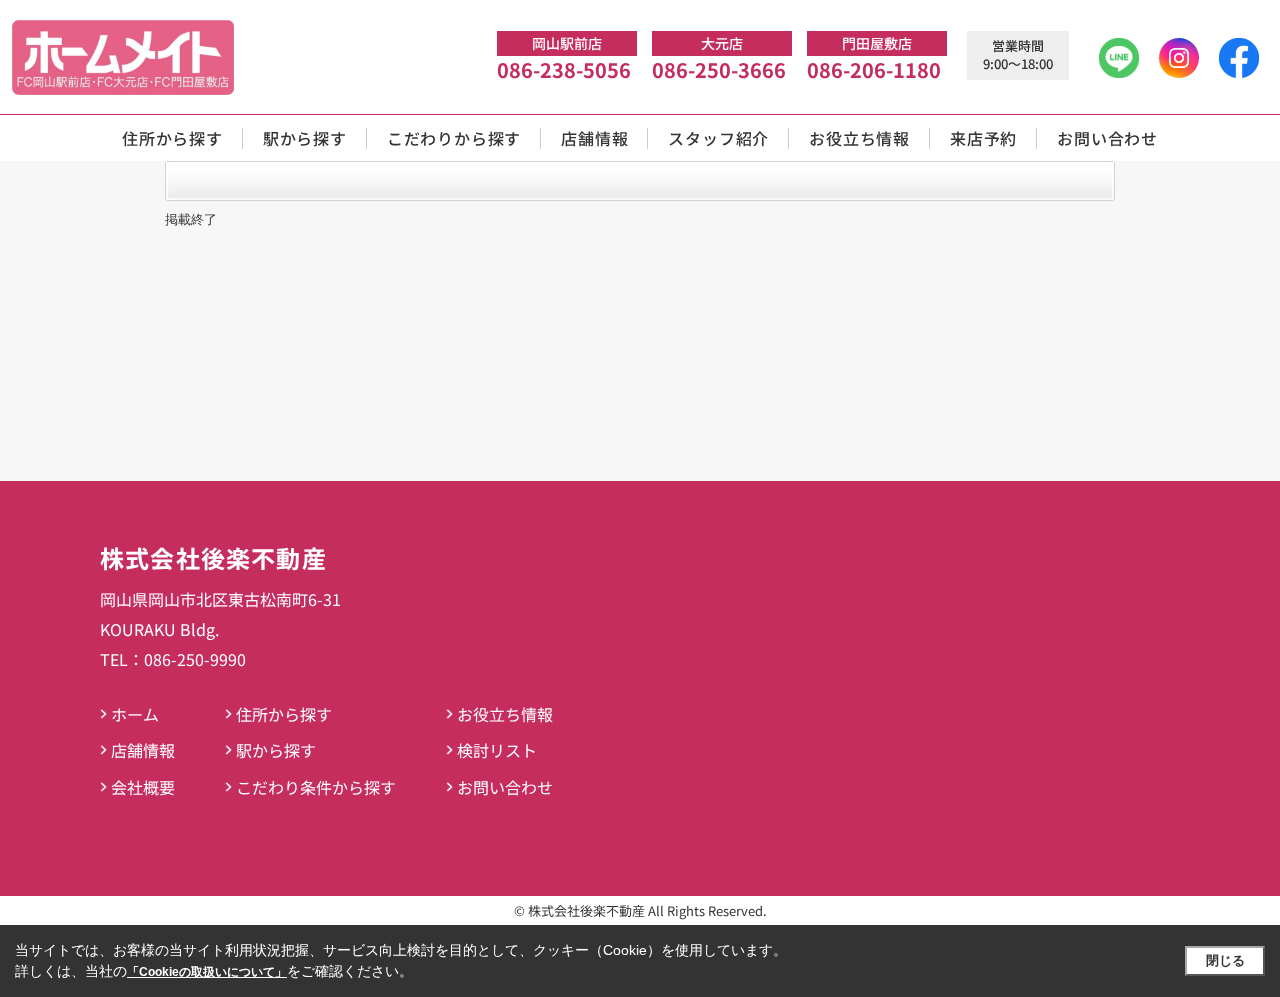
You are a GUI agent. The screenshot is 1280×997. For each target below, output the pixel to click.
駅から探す (305, 138)
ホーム (135, 714)
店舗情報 (594, 138)
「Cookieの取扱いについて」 (207, 972)
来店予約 (983, 138)
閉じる (1225, 960)
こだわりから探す (454, 138)
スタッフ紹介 (718, 138)
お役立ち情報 (859, 138)
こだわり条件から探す (316, 787)
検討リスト (497, 750)
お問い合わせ (1107, 138)
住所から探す (172, 138)
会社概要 (143, 787)
